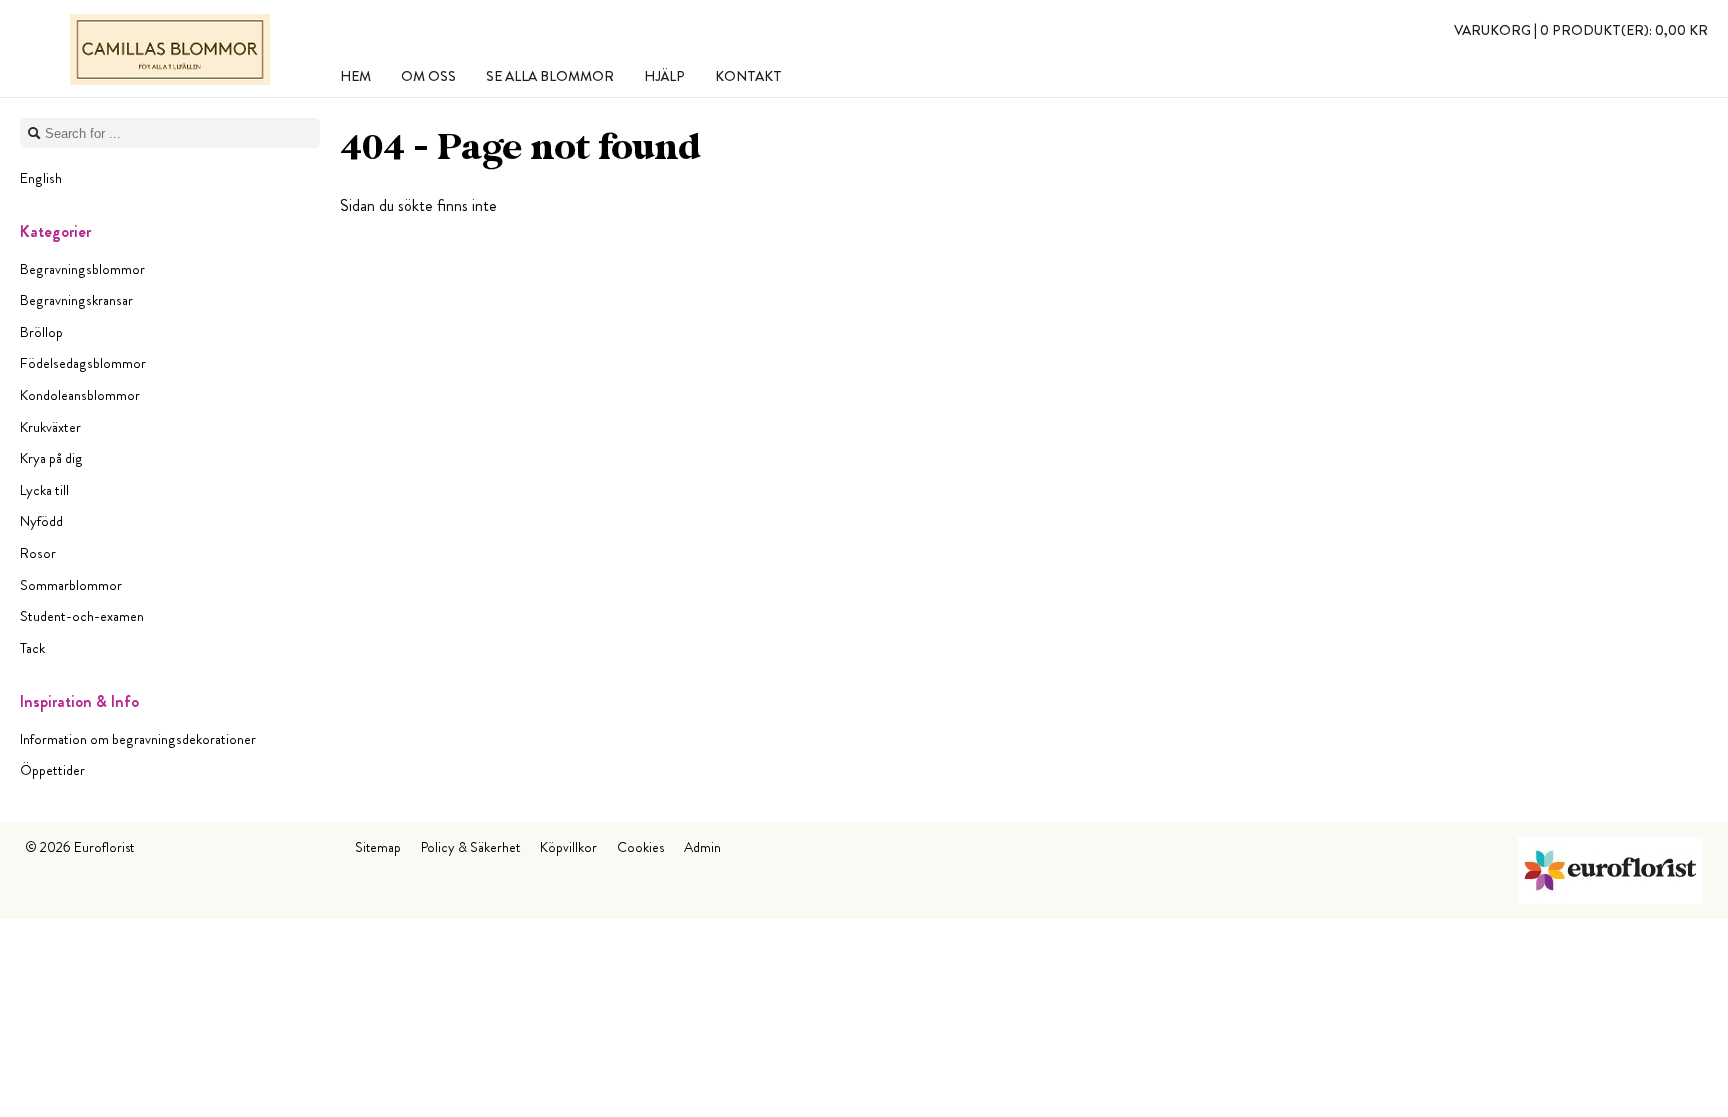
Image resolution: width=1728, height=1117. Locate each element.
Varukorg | (1581, 30)
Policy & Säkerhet (470, 847)
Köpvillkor (568, 847)
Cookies (640, 847)
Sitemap (378, 847)
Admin (702, 847)
